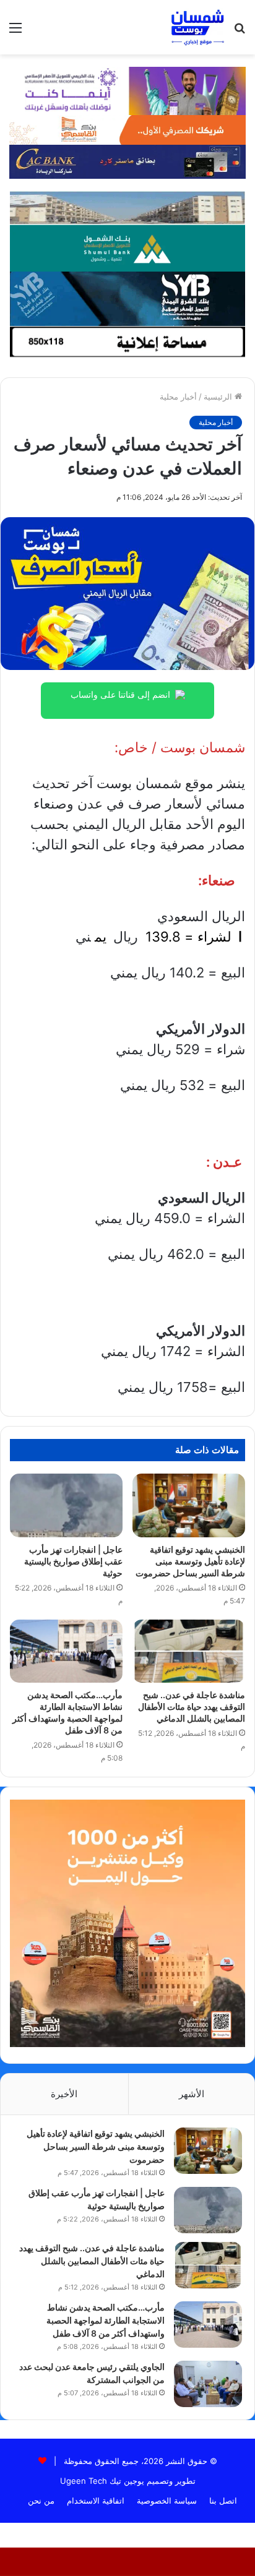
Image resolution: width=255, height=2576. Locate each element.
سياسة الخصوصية (167, 2501)
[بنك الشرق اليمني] (127, 298)
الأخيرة (64, 2094)
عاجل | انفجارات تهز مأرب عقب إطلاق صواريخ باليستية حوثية (73, 1561)
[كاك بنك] (127, 161)
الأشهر (192, 2094)
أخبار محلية (178, 397)
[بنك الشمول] (127, 247)
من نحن (41, 2501)
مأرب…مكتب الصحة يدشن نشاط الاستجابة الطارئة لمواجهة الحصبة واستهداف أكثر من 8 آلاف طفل (106, 2320)
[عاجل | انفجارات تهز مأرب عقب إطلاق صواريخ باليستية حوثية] (66, 1505)
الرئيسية (219, 397)
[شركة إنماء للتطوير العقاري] (127, 207)
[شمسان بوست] (197, 27)
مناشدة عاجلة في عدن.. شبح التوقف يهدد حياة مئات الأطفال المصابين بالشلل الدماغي (192, 1707)
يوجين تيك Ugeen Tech (102, 2481)
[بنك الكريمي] (127, 90)
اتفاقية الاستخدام (96, 2501)
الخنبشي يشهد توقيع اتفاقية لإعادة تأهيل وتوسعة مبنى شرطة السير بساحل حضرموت (190, 1561)
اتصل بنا (223, 2501)
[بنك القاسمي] (127, 129)
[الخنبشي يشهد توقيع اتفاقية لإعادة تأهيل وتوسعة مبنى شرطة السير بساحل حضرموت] (189, 1505)
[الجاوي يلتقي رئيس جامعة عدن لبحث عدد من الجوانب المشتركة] (208, 2384)
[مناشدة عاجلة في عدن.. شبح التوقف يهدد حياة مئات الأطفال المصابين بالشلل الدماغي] (189, 1651)
